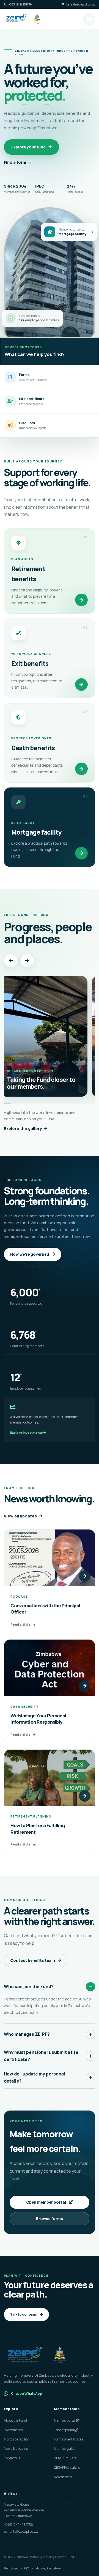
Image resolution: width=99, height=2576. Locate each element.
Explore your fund (28, 147)
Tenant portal (64, 2430)
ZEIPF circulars (65, 2458)
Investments (13, 2430)
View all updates (20, 1516)
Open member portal (46, 2202)
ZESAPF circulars (67, 2467)
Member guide (65, 2449)
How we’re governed (30, 1254)
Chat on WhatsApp (27, 2394)
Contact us (12, 2458)
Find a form (15, 162)
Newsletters (63, 2477)
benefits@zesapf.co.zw (21, 2532)
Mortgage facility (16, 2439)
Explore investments (27, 1432)
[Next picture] (27, 961)
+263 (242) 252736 (18, 2525)
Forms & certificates (68, 2439)
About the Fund (15, 2420)
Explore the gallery (23, 1129)
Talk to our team (24, 2314)
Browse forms (50, 2219)
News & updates (16, 2449)
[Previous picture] (11, 961)
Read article (20, 1624)
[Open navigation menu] (89, 19)
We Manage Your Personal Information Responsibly (38, 1719)
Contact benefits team (33, 1960)
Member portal (65, 2420)
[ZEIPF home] (25, 19)
